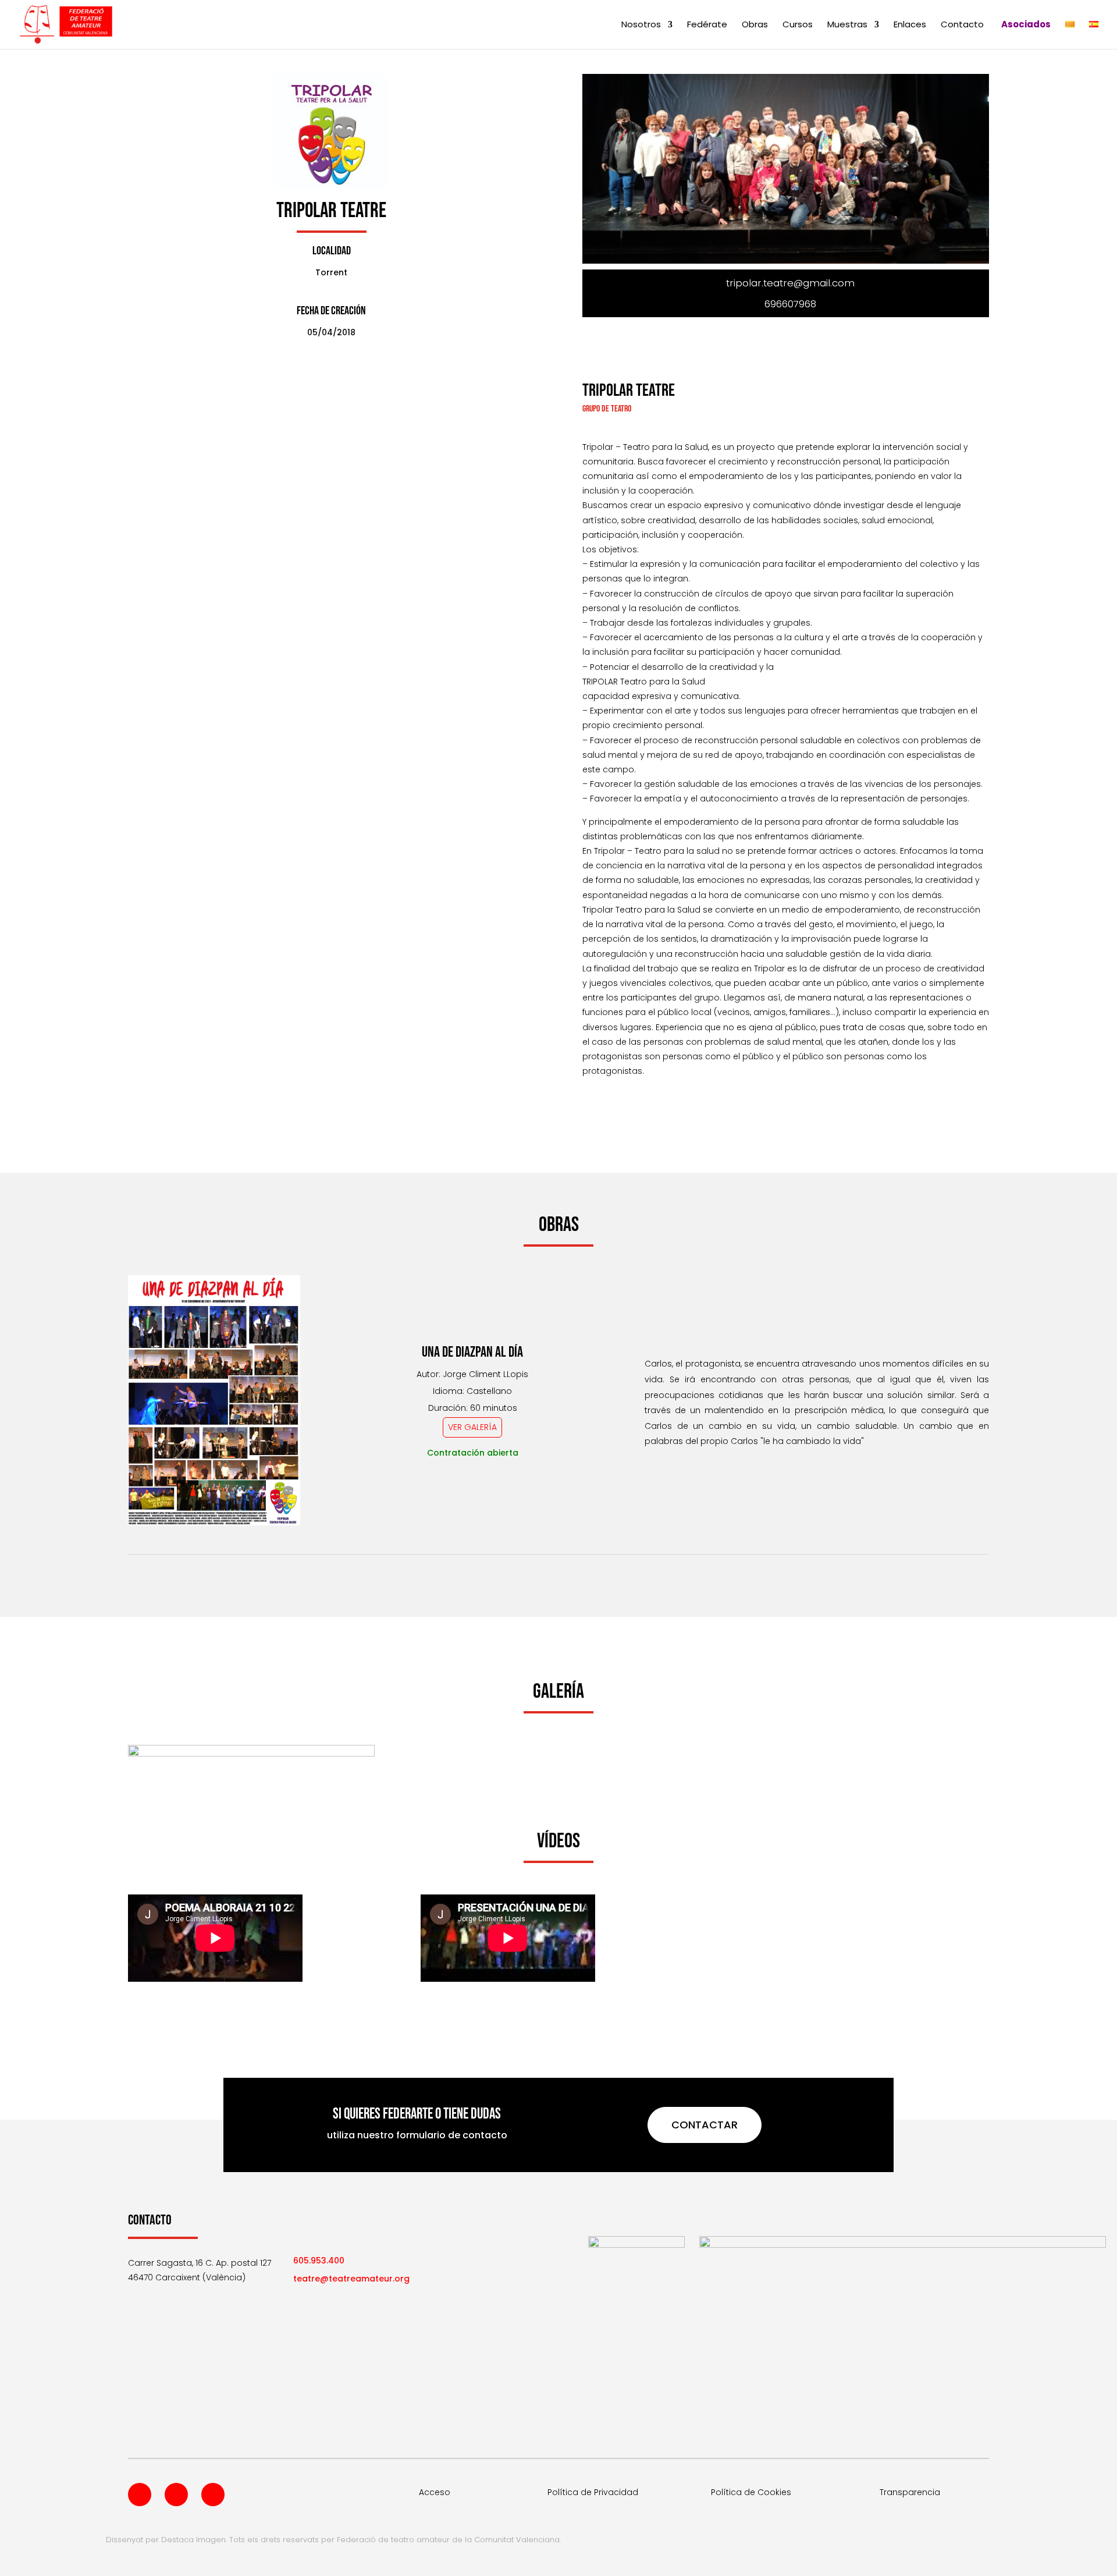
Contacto (962, 25)
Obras (755, 25)
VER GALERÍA (472, 1427)
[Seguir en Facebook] (140, 2495)
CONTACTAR (705, 2125)
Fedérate (707, 25)
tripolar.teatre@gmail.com (790, 283)
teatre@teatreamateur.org (351, 2279)
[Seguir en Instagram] (213, 2495)
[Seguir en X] (176, 2495)
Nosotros (641, 25)
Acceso (435, 2492)
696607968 (790, 304)
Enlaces (910, 25)
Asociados (1026, 25)
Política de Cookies (751, 2492)
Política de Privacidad (593, 2492)
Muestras (847, 25)
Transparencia (910, 2492)
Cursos (798, 25)
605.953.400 (319, 2261)
